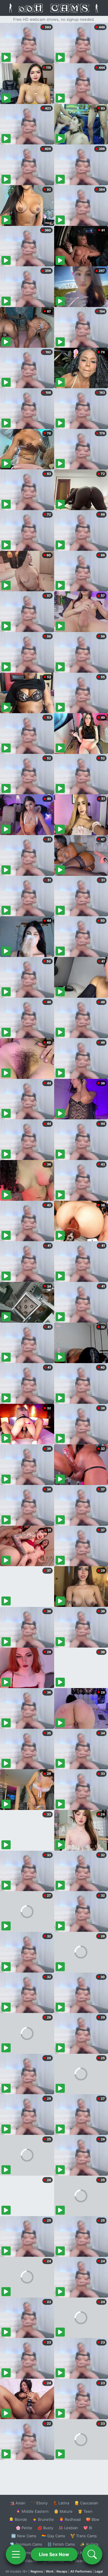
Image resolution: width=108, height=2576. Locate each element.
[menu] (16, 2554)
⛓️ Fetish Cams (61, 2544)
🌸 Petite (24, 2528)
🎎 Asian (18, 2503)
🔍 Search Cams (84, 2561)
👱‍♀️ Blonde (18, 2519)
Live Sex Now (54, 2554)
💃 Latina (61, 2503)
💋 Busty (45, 2528)
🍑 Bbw (93, 2519)
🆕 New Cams (24, 2536)
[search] (92, 2554)
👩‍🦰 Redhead (70, 2519)
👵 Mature (63, 2511)
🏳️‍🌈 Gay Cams (53, 2536)
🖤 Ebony (39, 2503)
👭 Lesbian (68, 2528)
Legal (99, 2571)
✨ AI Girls (89, 2544)
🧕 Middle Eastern (32, 2511)
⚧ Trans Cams (84, 2536)
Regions (37, 2571)
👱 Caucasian (86, 2503)
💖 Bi (88, 2528)
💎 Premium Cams (26, 2544)
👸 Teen (85, 2511)
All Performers (81, 2571)
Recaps (62, 2571)
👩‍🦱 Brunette (43, 2519)
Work (50, 2571)
